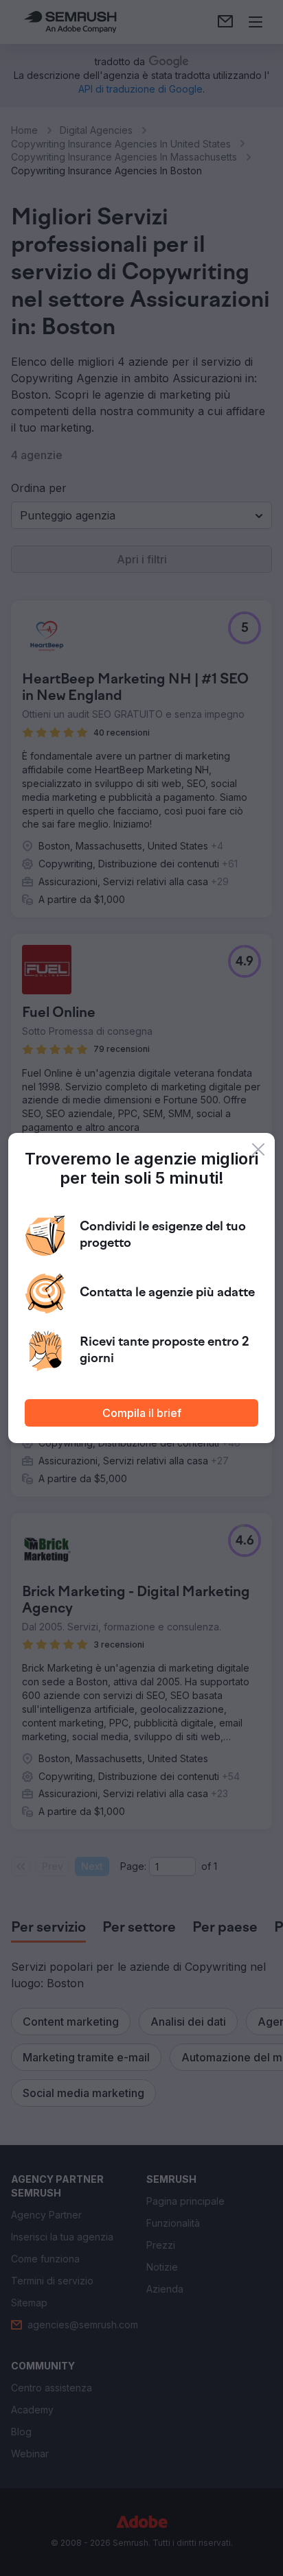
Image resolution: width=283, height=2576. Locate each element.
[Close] (258, 1149)
